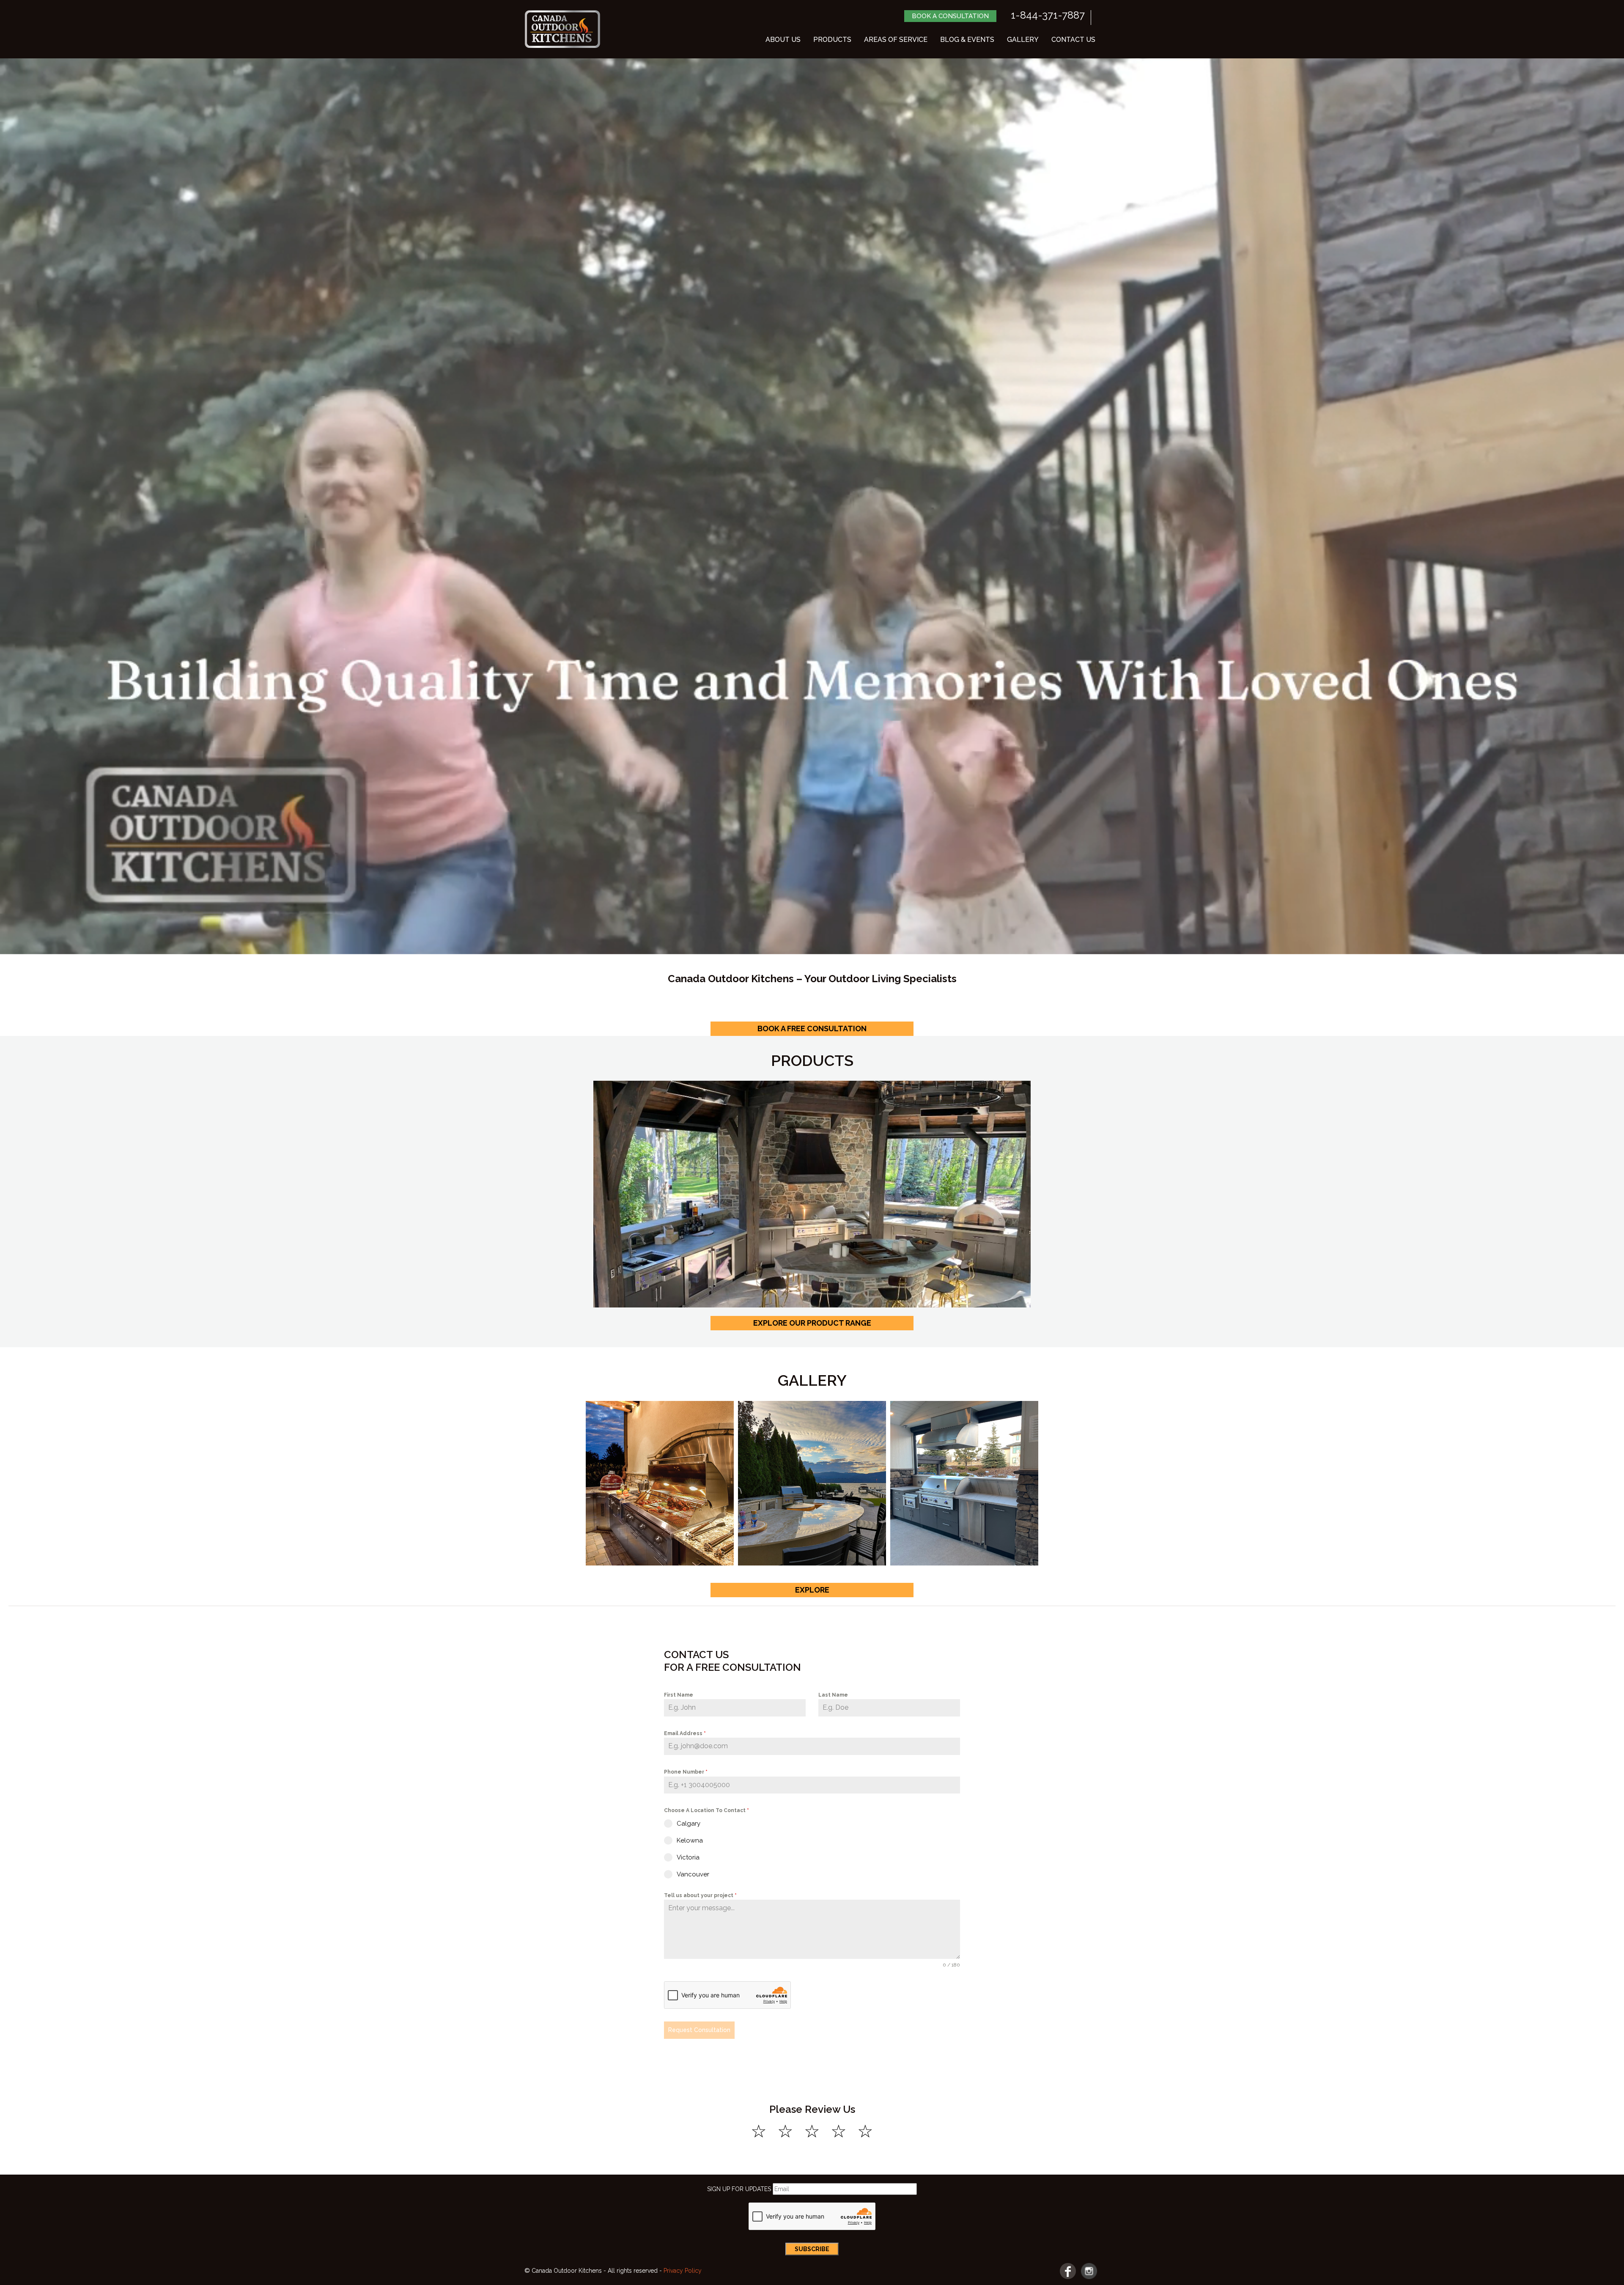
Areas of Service (896, 40)
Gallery (1023, 40)
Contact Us (1073, 40)
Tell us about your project (700, 1895)
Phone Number (686, 1772)
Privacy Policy (683, 2271)
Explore (812, 1590)
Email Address (685, 1733)
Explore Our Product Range (812, 1323)
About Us (783, 40)
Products (832, 40)
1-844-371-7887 (1048, 15)
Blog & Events (967, 40)
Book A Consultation (950, 16)
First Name (679, 1695)
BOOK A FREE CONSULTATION (812, 1029)
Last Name (833, 1695)
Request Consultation (699, 2030)
